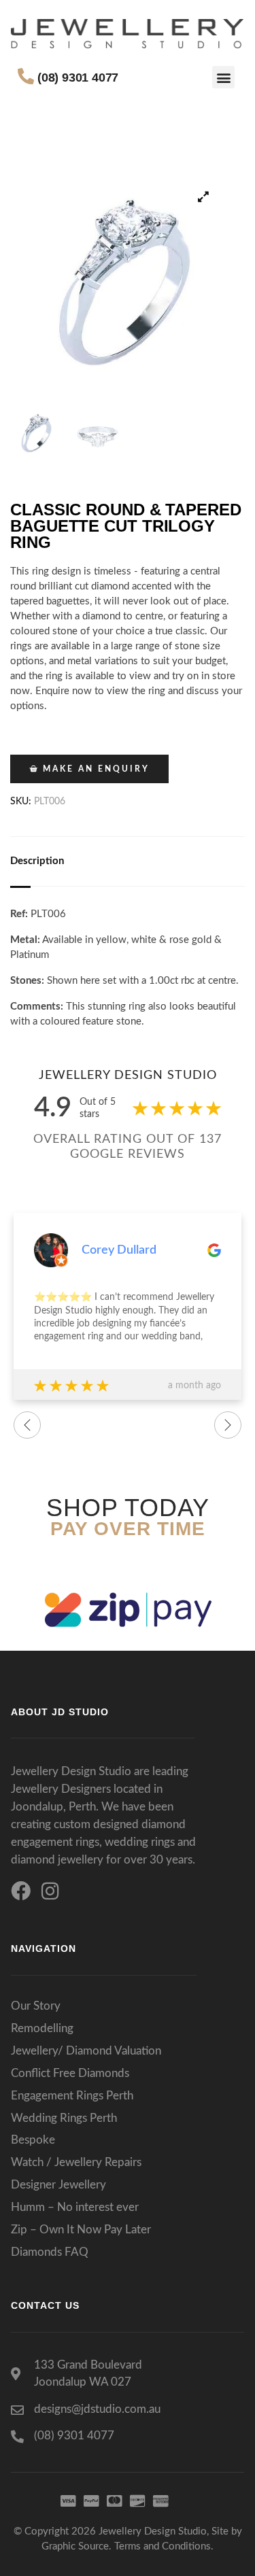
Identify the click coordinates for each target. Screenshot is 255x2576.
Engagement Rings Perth (72, 2096)
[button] (223, 77)
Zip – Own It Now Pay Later (81, 2230)
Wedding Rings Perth (64, 2118)
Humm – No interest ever (75, 2207)
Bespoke (33, 2140)
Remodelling (42, 2028)
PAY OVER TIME (128, 1529)
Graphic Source (75, 2546)
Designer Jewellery (58, 2185)
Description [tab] (37, 861)
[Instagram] (50, 1891)
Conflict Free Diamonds (70, 2073)
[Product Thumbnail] (204, 196)
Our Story (36, 2006)
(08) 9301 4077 (78, 78)
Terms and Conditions (163, 2546)
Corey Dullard (119, 1250)
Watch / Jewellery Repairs (76, 2162)
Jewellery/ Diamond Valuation (86, 2051)
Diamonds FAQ (50, 2252)
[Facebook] (21, 1891)
